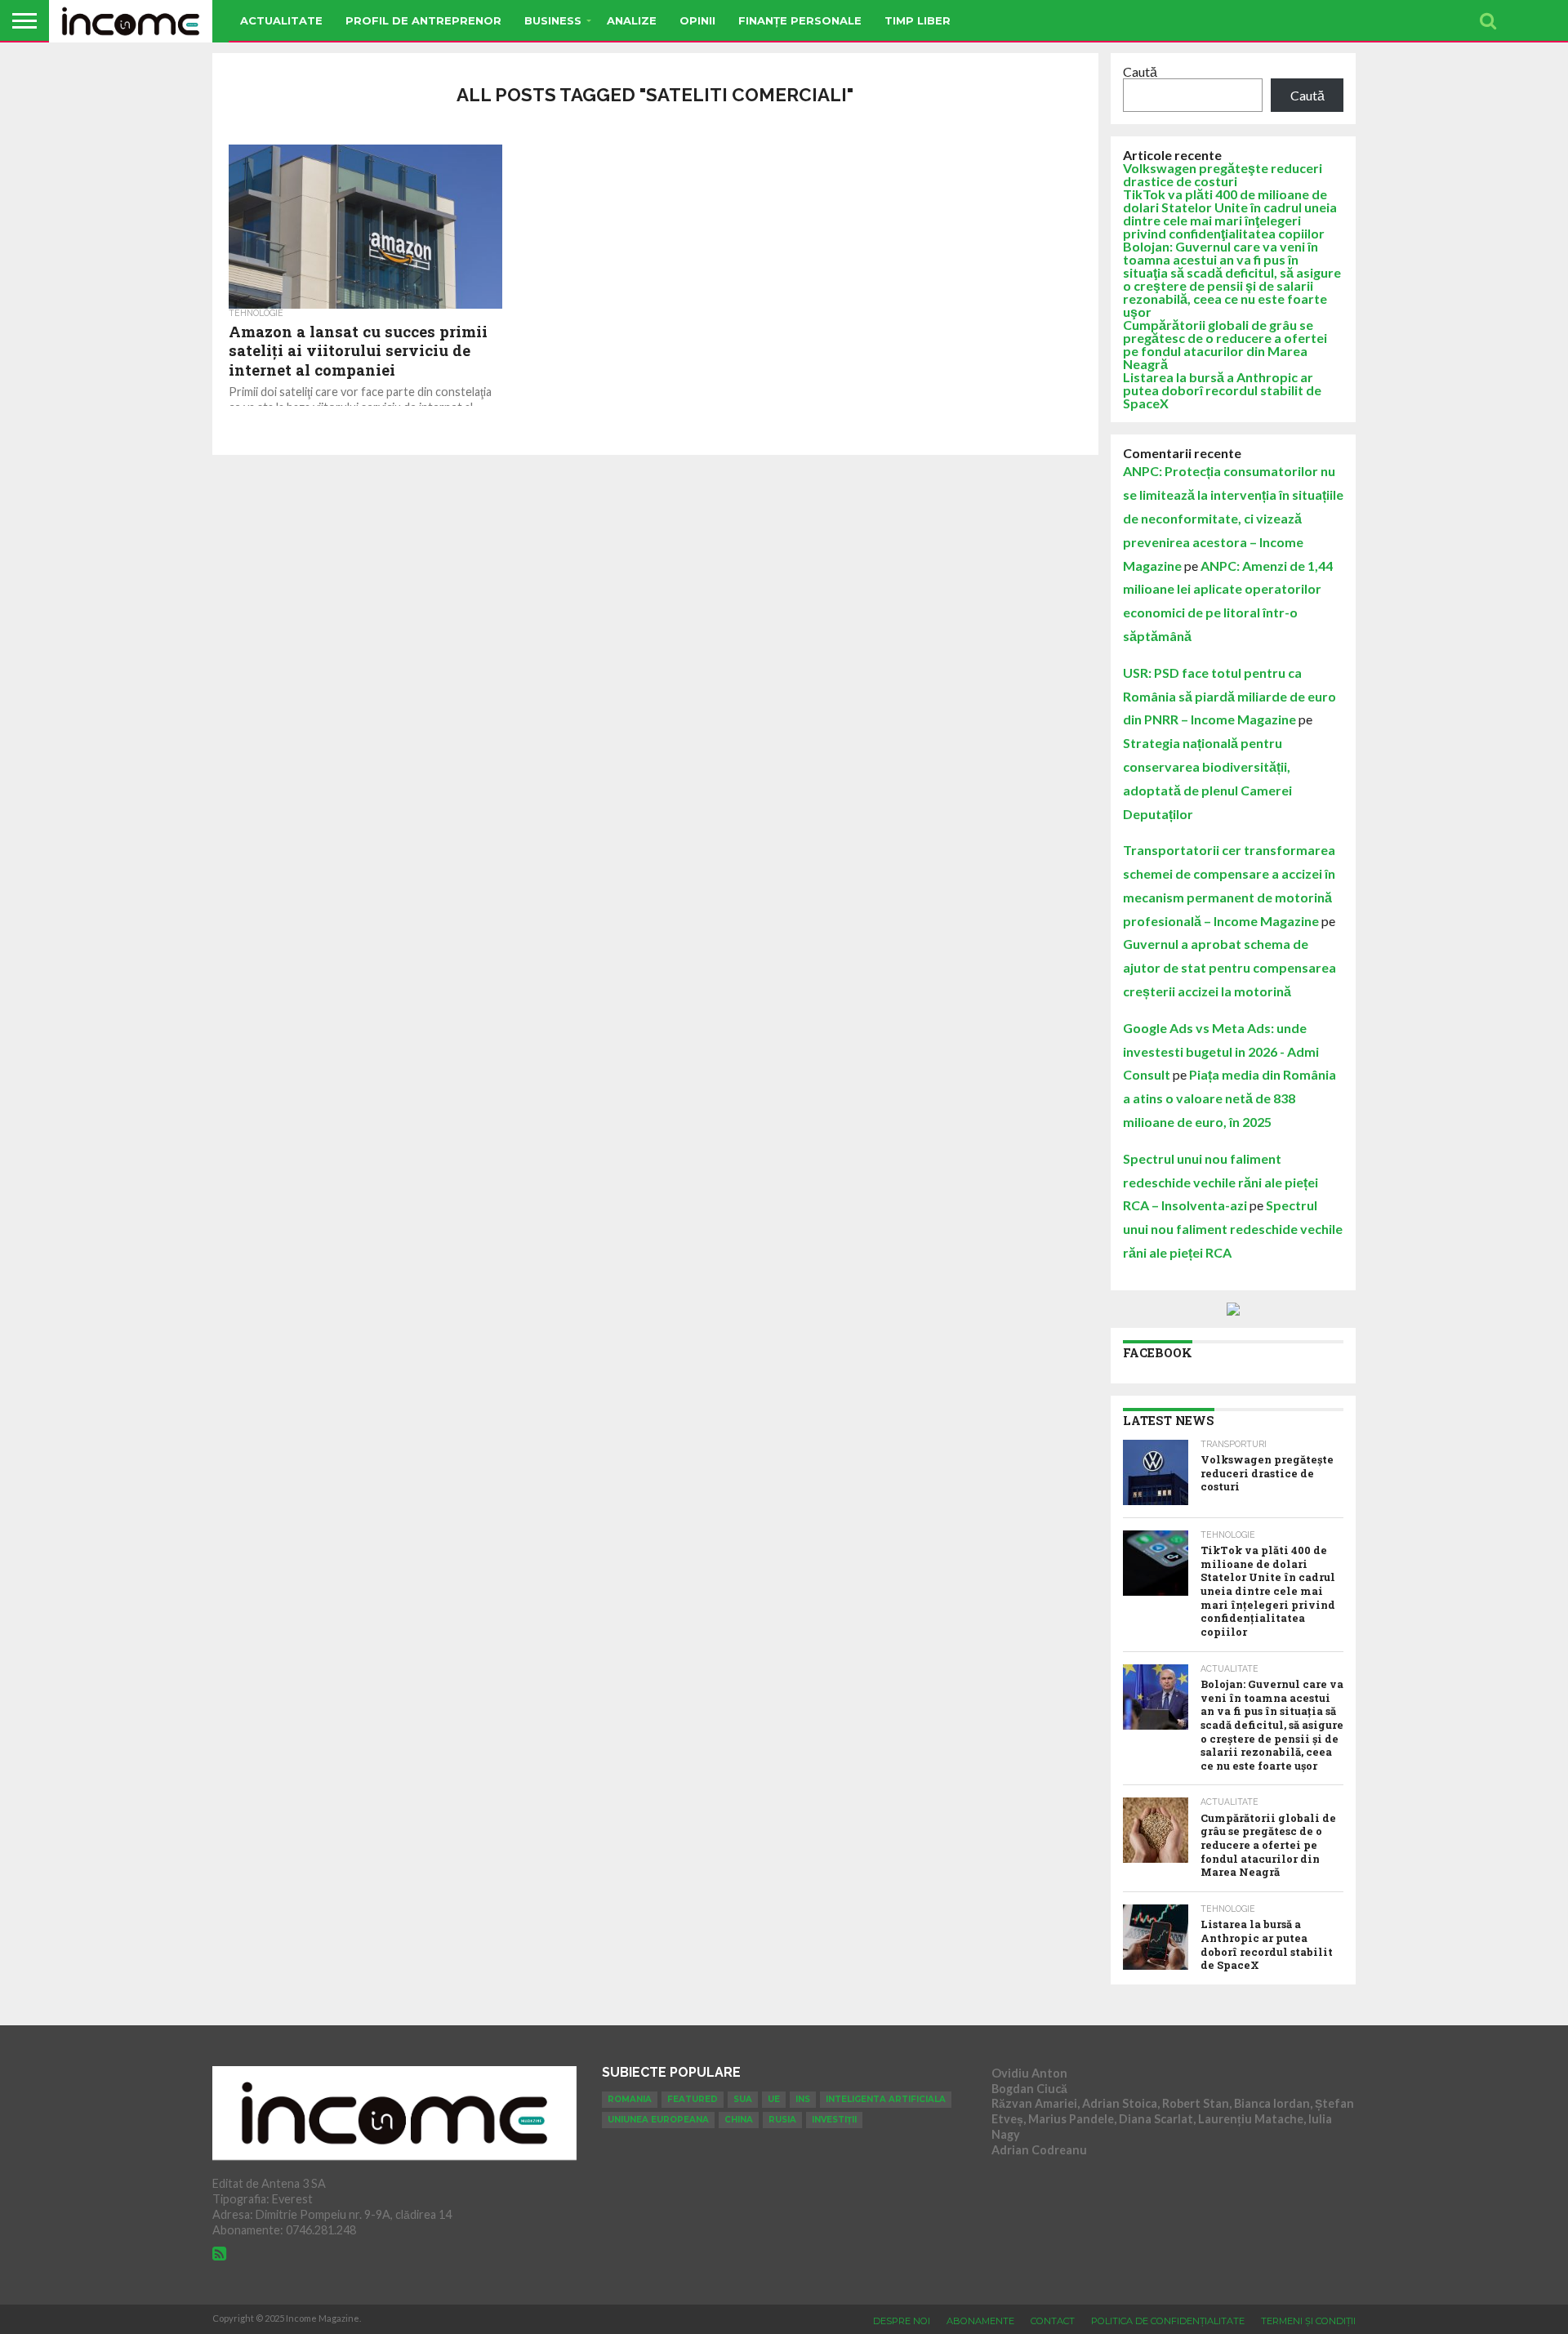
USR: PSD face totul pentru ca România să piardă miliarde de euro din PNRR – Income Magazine (1229, 696)
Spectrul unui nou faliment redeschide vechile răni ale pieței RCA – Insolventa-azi (1221, 1182)
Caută (1140, 71)
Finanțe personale (800, 20)
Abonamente (980, 2321)
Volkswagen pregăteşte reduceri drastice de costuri (1223, 174)
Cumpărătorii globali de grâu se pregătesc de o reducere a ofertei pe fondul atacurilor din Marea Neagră (1225, 344)
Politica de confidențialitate (1168, 2321)
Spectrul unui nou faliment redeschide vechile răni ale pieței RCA (1233, 1229)
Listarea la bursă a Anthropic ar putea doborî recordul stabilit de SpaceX (1222, 390)
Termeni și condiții (1308, 2321)
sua (743, 2099)
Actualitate (281, 20)
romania (630, 2099)
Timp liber (918, 20)
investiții (834, 2120)
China (739, 2120)
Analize (632, 20)
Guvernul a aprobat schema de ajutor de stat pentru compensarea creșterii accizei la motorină (1229, 967)
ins (803, 2099)
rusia (782, 2120)
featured (693, 2099)
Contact (1053, 2321)
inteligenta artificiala (886, 2099)
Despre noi (902, 2321)
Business (553, 20)
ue (774, 2099)
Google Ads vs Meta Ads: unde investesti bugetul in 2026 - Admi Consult (1221, 1051)
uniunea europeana (658, 2120)
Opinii (697, 20)
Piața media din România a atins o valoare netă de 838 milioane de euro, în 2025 (1229, 1098)
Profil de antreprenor (423, 20)
